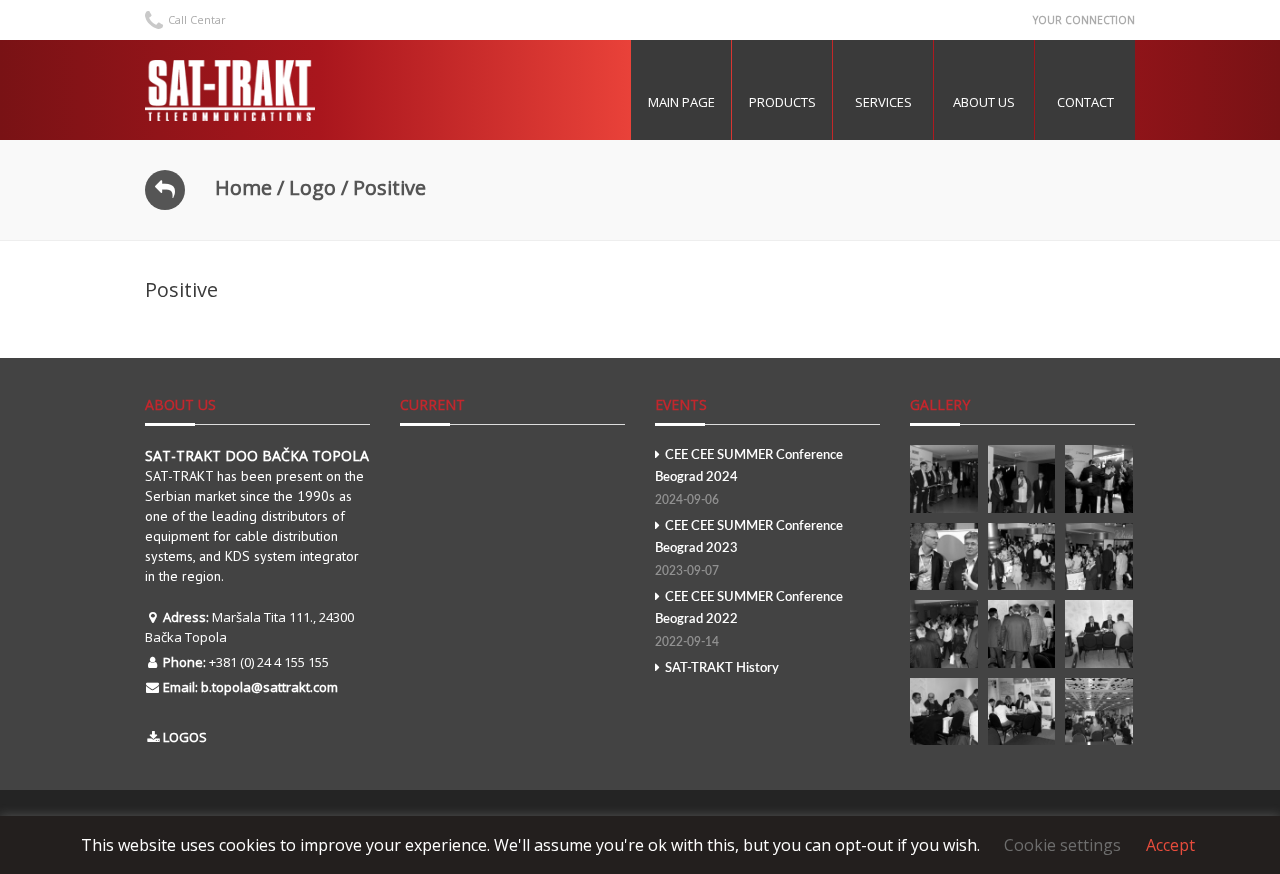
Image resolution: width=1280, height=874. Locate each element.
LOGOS (185, 737)
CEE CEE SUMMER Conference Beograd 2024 (749, 477)
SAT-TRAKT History (722, 668)
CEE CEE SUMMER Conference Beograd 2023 (749, 548)
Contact (1085, 102)
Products (782, 102)
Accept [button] (1170, 845)
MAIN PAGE (681, 102)
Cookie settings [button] (1062, 845)
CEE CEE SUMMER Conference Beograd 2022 (749, 619)
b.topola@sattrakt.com (269, 687)
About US (984, 102)
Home (243, 187)
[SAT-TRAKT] (230, 90)
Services (883, 102)
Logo (312, 187)
